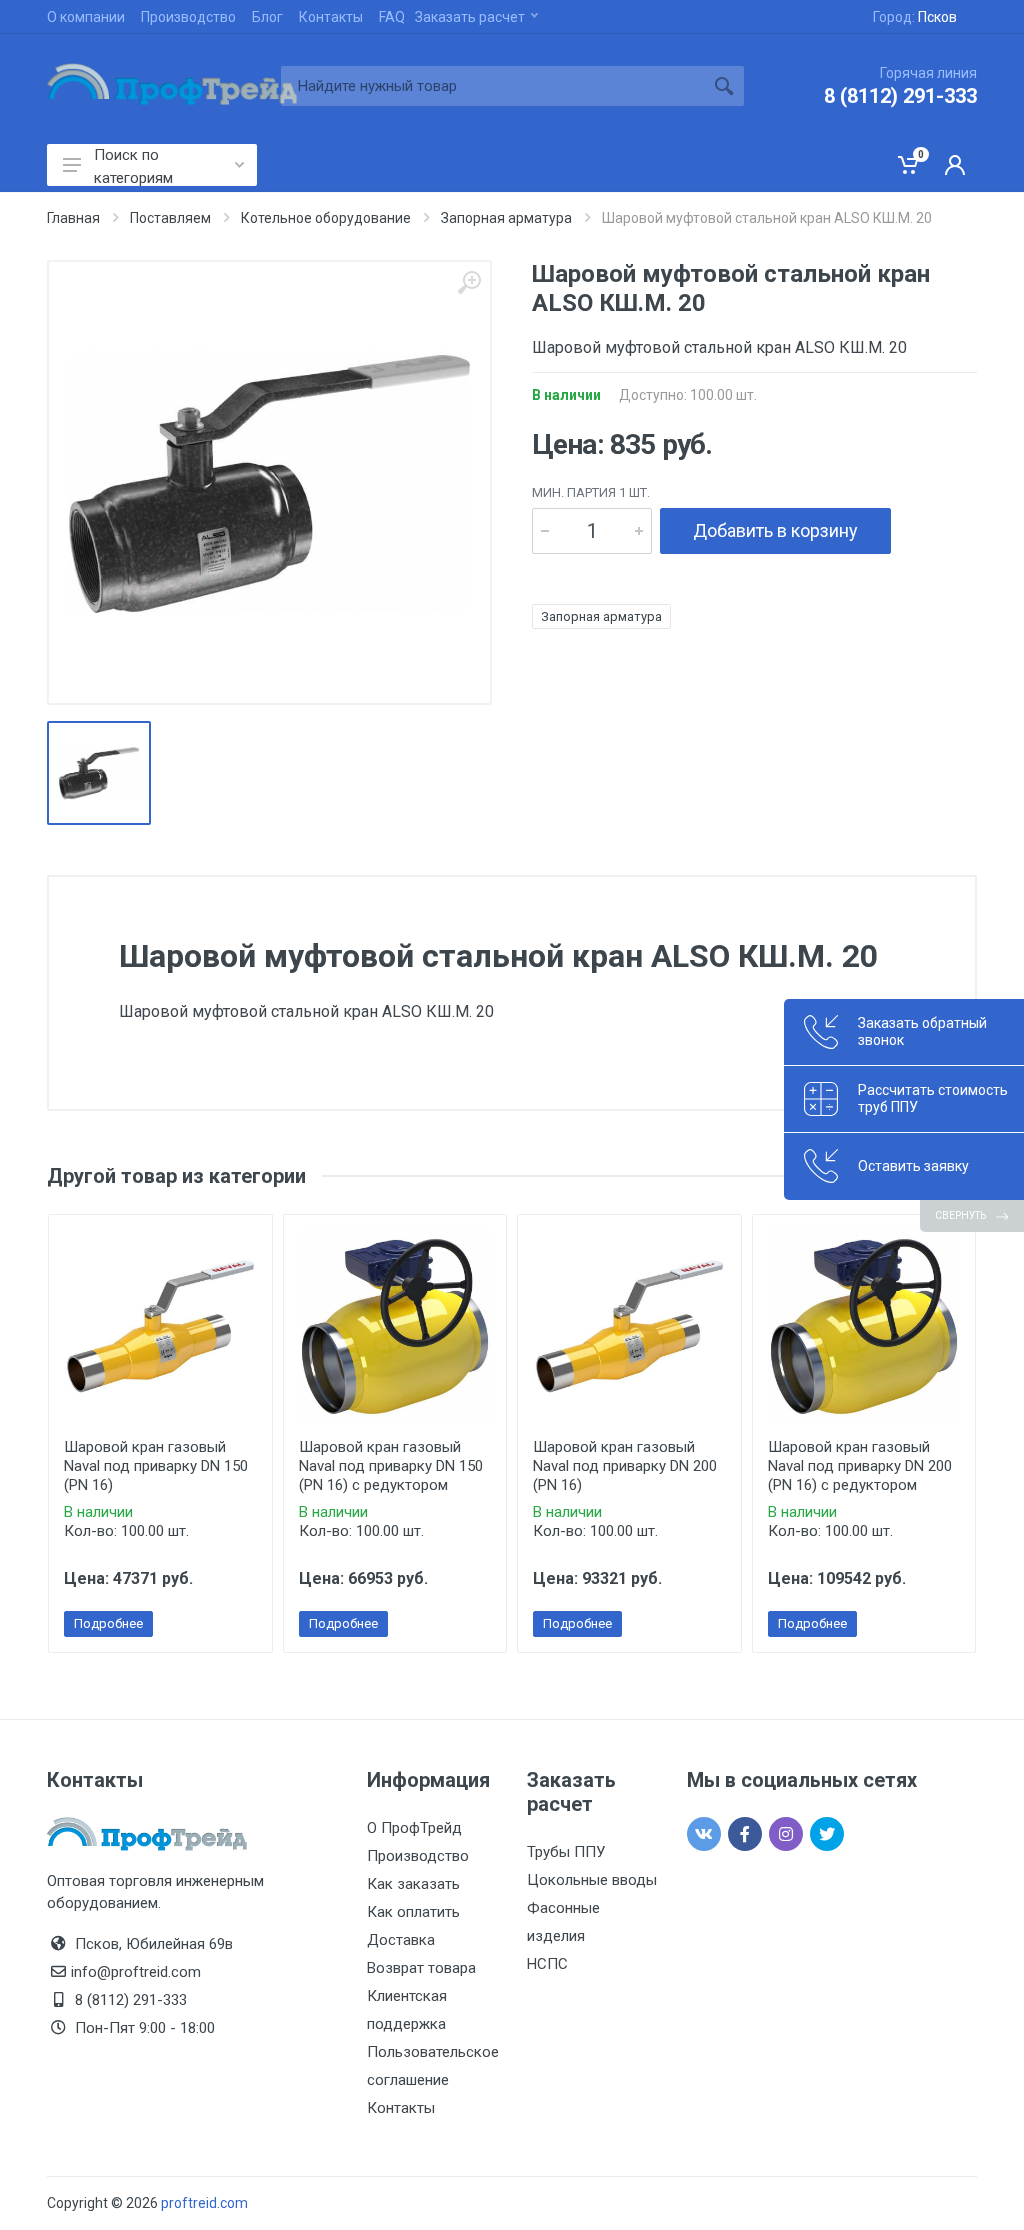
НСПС (547, 1964)
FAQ (392, 17)
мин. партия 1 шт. (591, 492)
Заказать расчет (470, 17)
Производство (188, 17)
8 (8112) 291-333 (900, 96)
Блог (267, 17)
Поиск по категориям (133, 166)
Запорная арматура (601, 616)
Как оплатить (413, 1912)
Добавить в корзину (775, 530)
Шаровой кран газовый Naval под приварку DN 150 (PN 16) (156, 1466)
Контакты (331, 17)
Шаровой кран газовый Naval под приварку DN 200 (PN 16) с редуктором (860, 1466)
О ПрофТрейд (414, 1828)
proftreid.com (204, 2203)
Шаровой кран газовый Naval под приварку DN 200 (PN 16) (625, 1466)
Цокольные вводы (592, 1880)
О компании (86, 17)
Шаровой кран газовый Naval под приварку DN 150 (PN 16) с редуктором (391, 1466)
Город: (915, 17)
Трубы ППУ (566, 1852)
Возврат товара (421, 1968)
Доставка (401, 1940)
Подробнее (108, 1623)
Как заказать (413, 1884)
